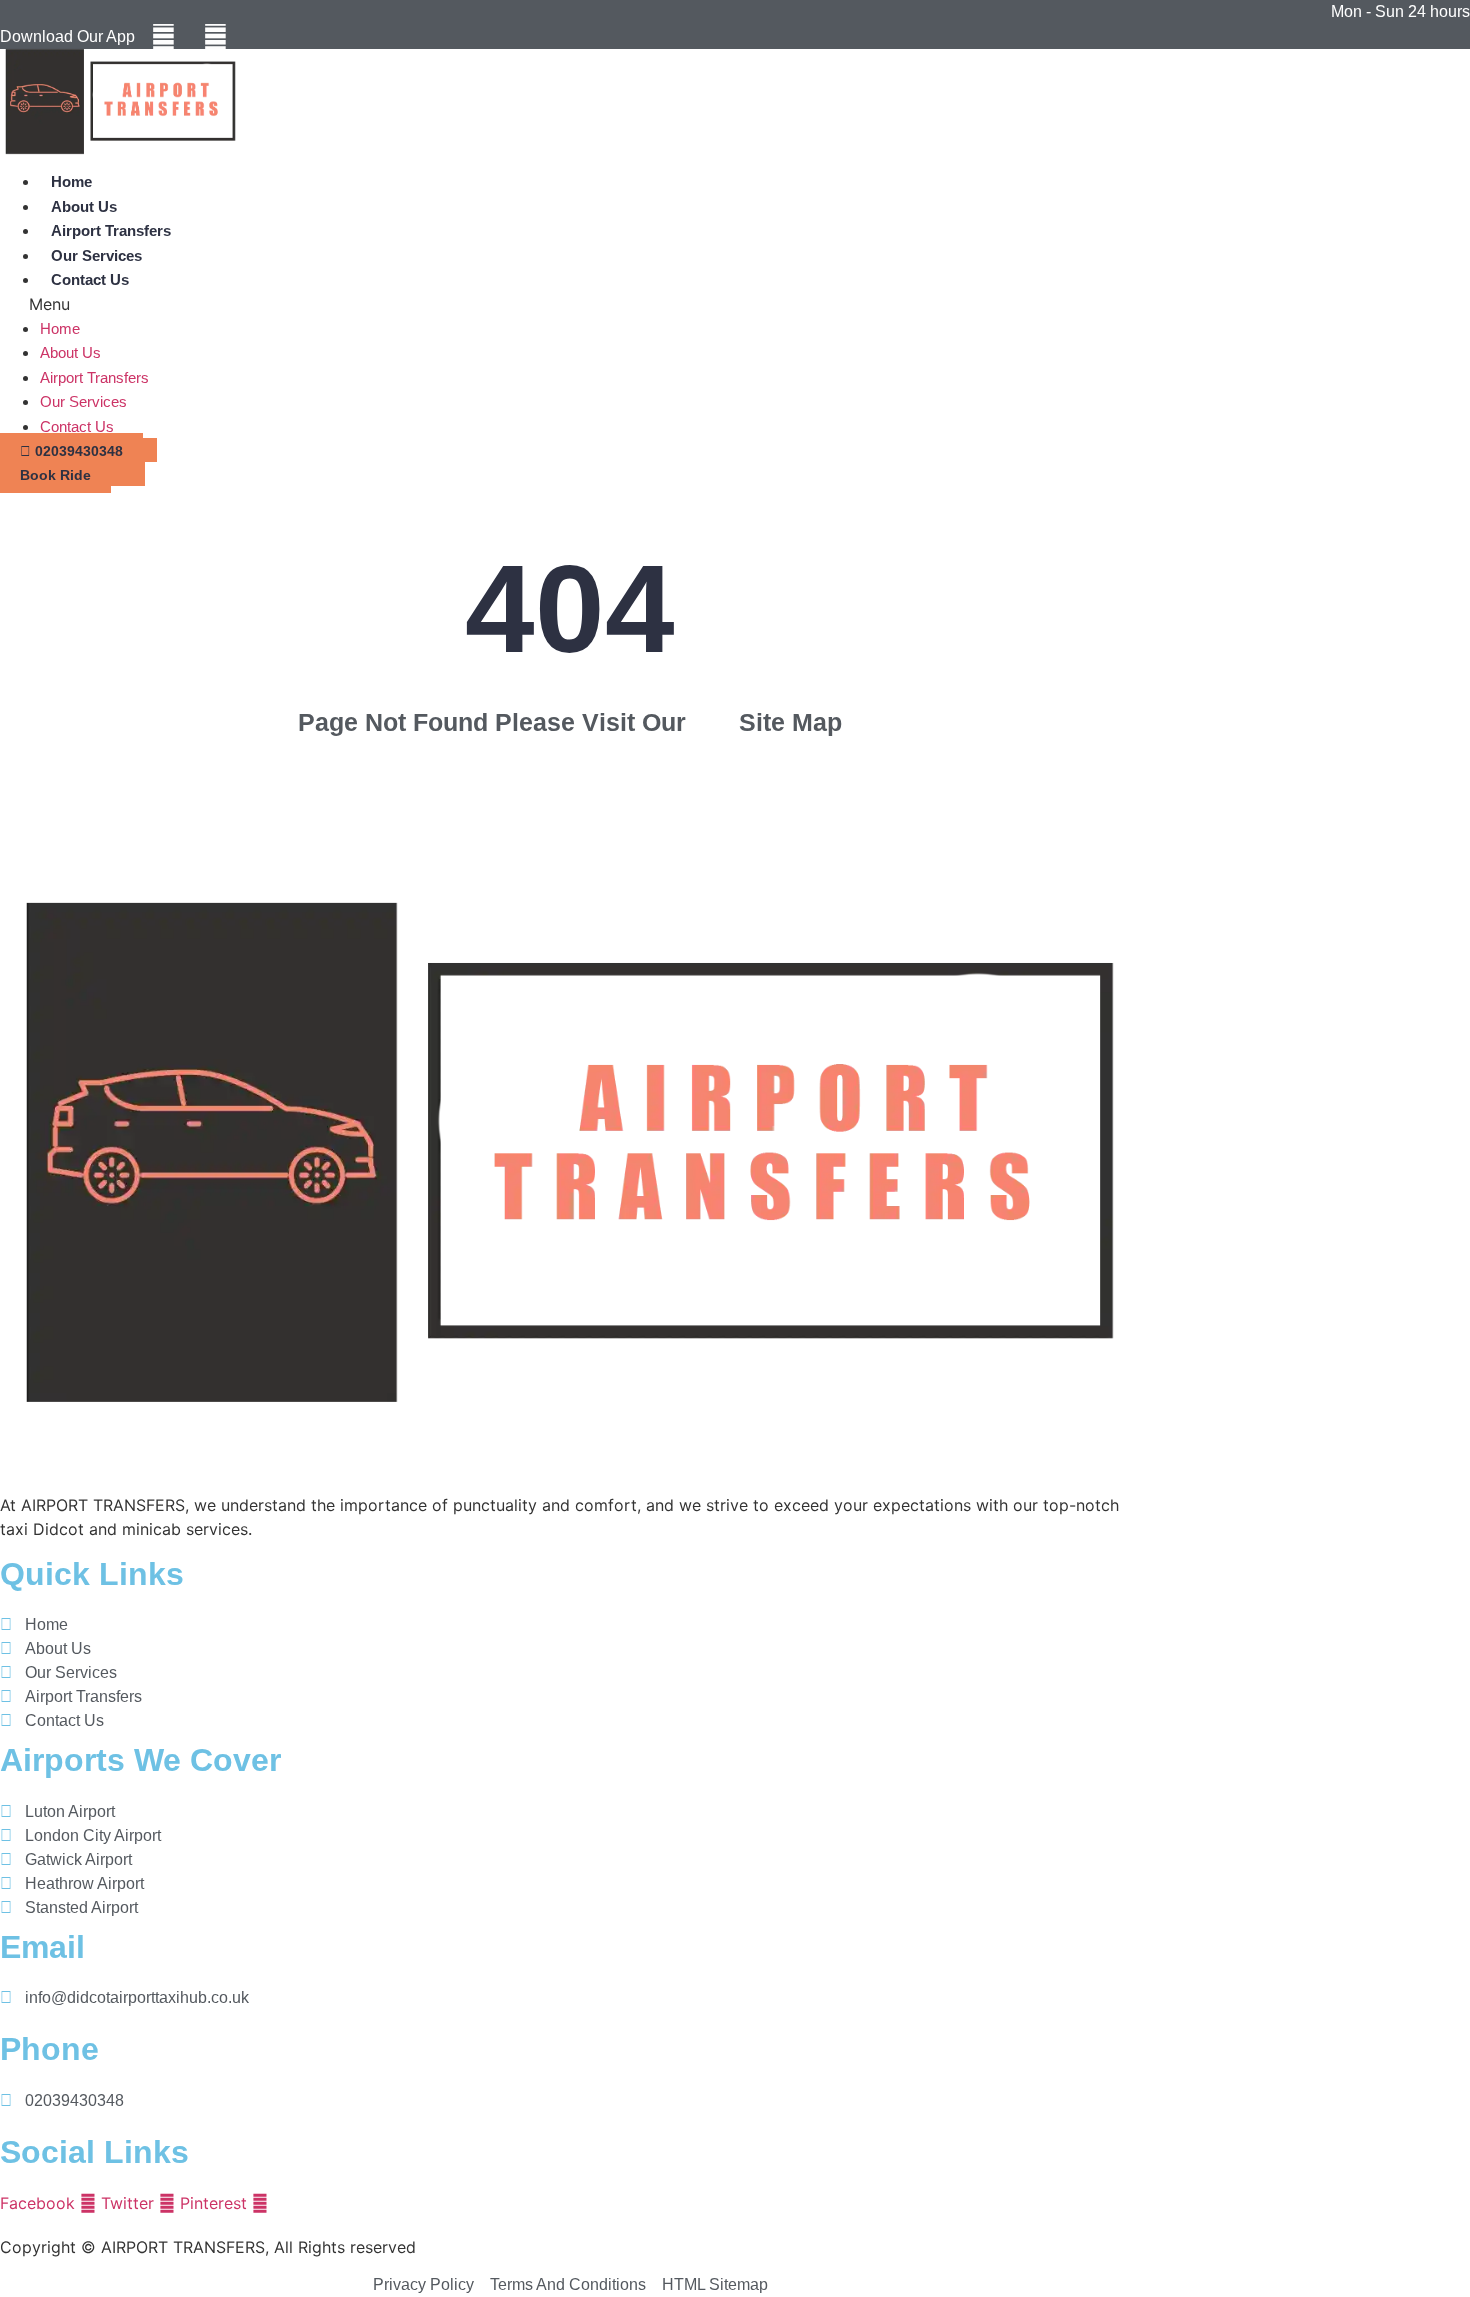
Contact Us (90, 279)
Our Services (96, 255)
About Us (84, 206)
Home (71, 181)
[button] (319, 304)
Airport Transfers (111, 230)
